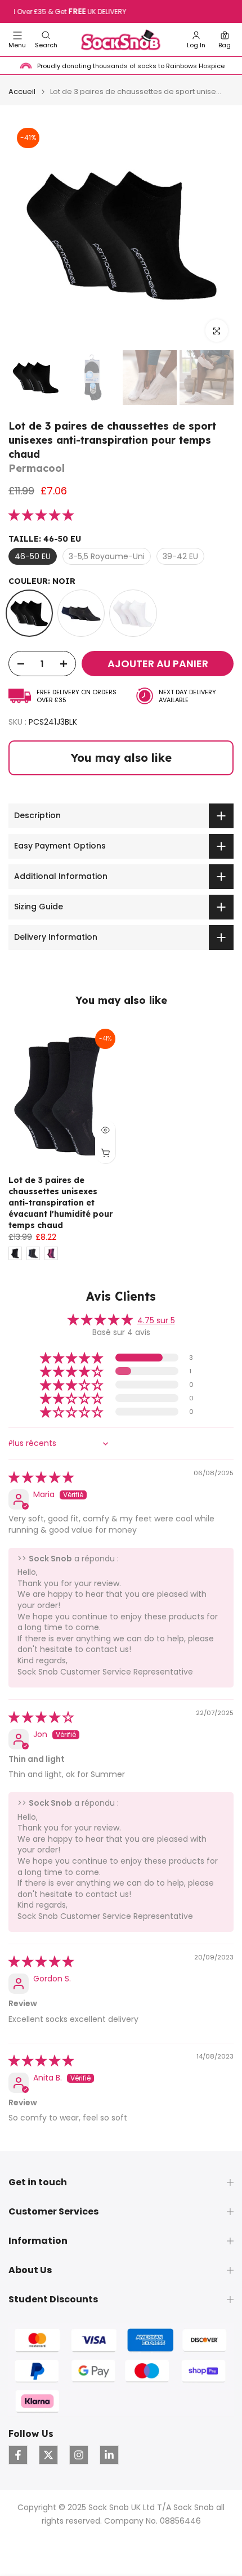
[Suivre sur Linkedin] (109, 2455)
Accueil (22, 91)
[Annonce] (122, 12)
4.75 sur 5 (156, 1320)
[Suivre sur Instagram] (79, 2455)
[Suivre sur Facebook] (18, 2455)
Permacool (37, 468)
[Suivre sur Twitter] (48, 2455)
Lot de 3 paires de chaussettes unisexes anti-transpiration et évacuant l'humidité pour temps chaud (60, 1203)
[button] (46, 40)
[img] (41, 1478)
